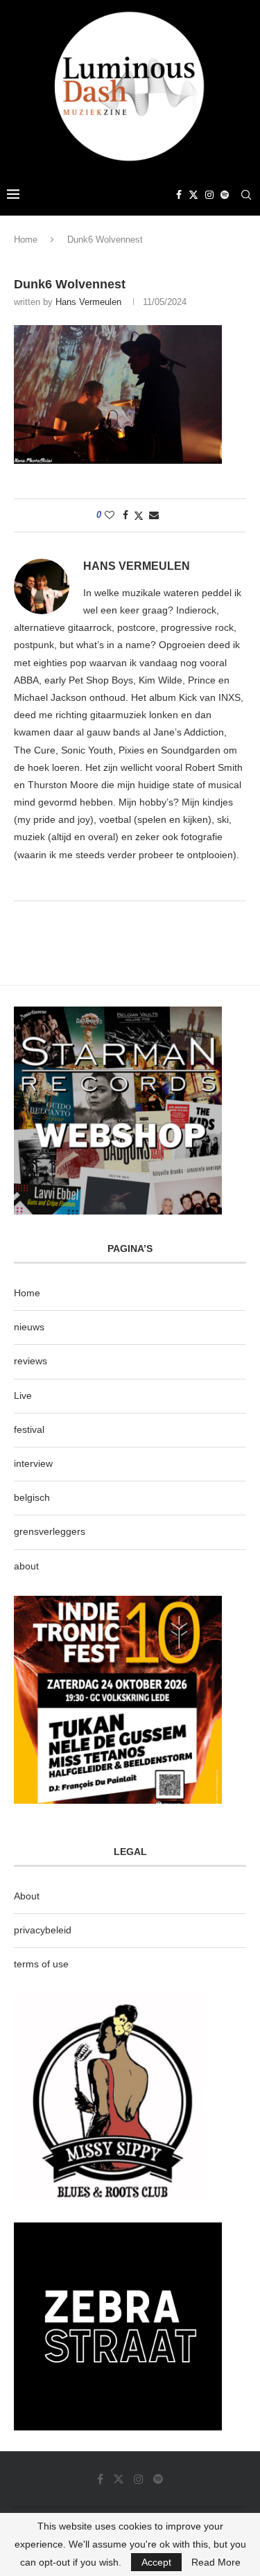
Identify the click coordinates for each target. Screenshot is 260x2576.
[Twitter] (193, 195)
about (26, 1566)
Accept (156, 2562)
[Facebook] (179, 195)
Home (26, 240)
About (27, 1896)
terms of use (41, 1964)
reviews (31, 1361)
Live (23, 1395)
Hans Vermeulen (88, 302)
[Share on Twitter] (139, 515)
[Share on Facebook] (125, 515)
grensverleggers (50, 1531)
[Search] (246, 195)
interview (33, 1463)
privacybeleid (43, 1930)
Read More (216, 2562)
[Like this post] (110, 515)
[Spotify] (225, 195)
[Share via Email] (154, 515)
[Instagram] (209, 195)
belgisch (32, 1497)
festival (29, 1429)
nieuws (29, 1327)
